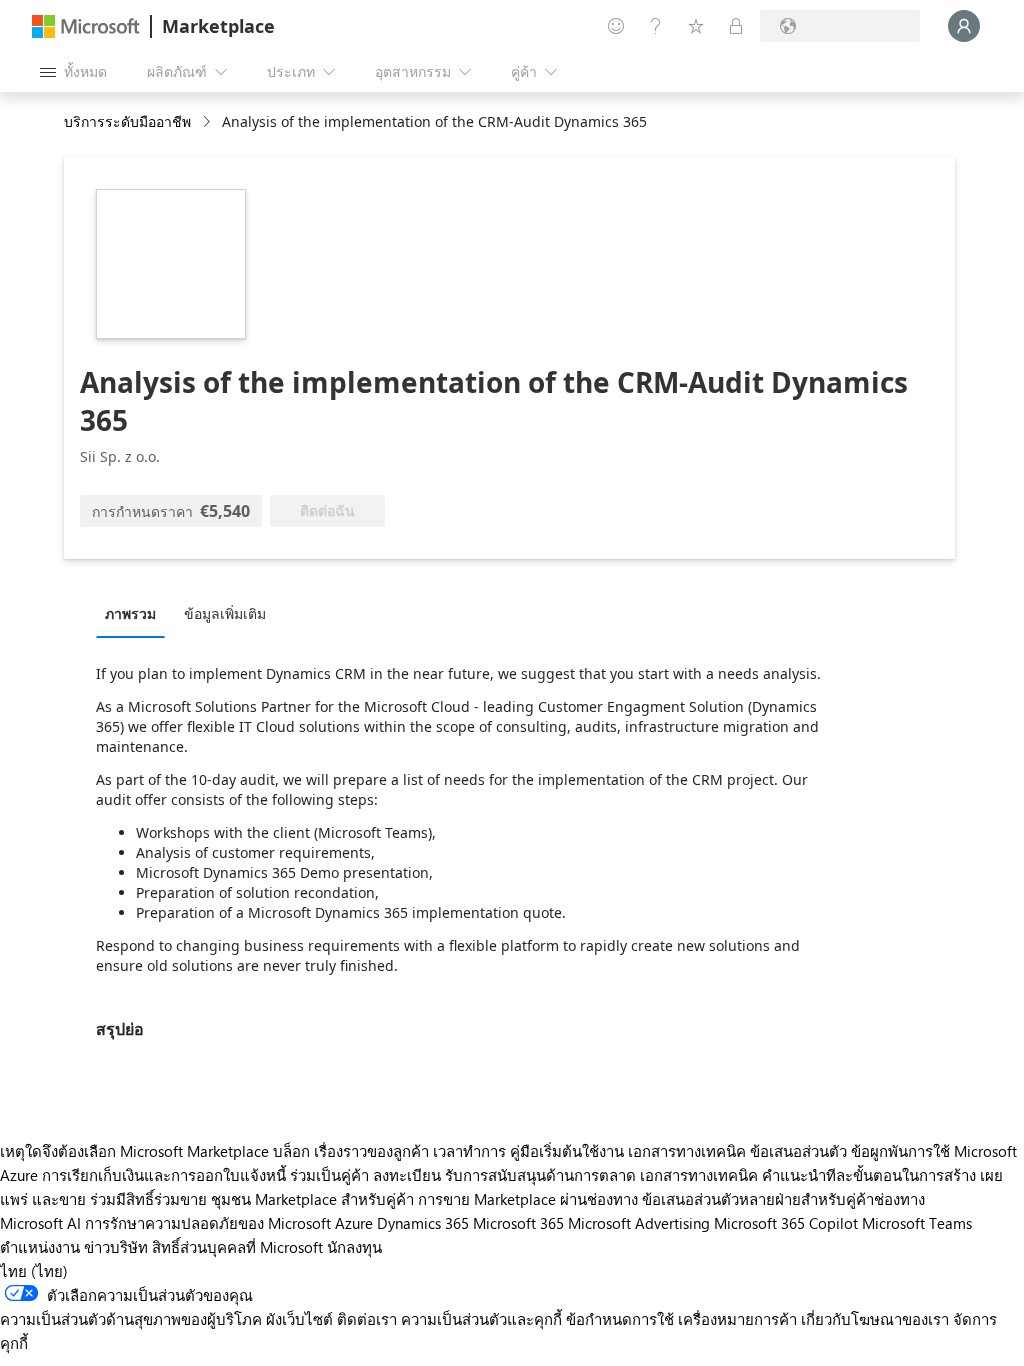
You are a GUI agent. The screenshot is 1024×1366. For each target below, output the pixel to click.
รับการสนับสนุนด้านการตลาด (540, 1175)
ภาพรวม (130, 613)
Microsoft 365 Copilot (786, 1223)
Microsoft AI (40, 1223)
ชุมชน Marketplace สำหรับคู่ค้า (312, 1199)
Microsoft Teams (917, 1223)
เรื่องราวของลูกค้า (371, 1151)
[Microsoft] (86, 26)
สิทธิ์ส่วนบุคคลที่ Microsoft (237, 1247)
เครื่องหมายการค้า (737, 1319)
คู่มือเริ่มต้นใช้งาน (567, 1151)
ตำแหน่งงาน (40, 1247)
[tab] (135, 613)
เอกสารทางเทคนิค (687, 1151)
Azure (354, 1223)
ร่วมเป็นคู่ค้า (329, 1175)
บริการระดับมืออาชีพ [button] (127, 121)
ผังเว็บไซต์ (299, 1319)
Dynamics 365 (423, 1223)
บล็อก (291, 1151)
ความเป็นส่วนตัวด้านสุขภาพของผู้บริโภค (131, 1319)
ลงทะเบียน (407, 1175)
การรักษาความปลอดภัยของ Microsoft (208, 1223)
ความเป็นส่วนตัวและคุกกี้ (481, 1319)
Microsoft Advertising (639, 1223)
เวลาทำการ (469, 1151)
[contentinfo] (208, 122)
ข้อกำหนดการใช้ (620, 1319)
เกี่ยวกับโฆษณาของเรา (875, 1319)
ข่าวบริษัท (116, 1247)
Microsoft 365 (518, 1223)
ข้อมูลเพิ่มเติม (225, 613)
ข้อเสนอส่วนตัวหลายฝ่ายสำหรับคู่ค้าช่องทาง (783, 1199)
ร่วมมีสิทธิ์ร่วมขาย (148, 1199)
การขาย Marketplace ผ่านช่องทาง (528, 1199)
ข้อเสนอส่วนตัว (798, 1151)
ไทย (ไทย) (34, 1271)
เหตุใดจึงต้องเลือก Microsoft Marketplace (134, 1151)
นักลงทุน (354, 1247)
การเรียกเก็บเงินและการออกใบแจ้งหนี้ (164, 1175)
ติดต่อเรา (367, 1319)
